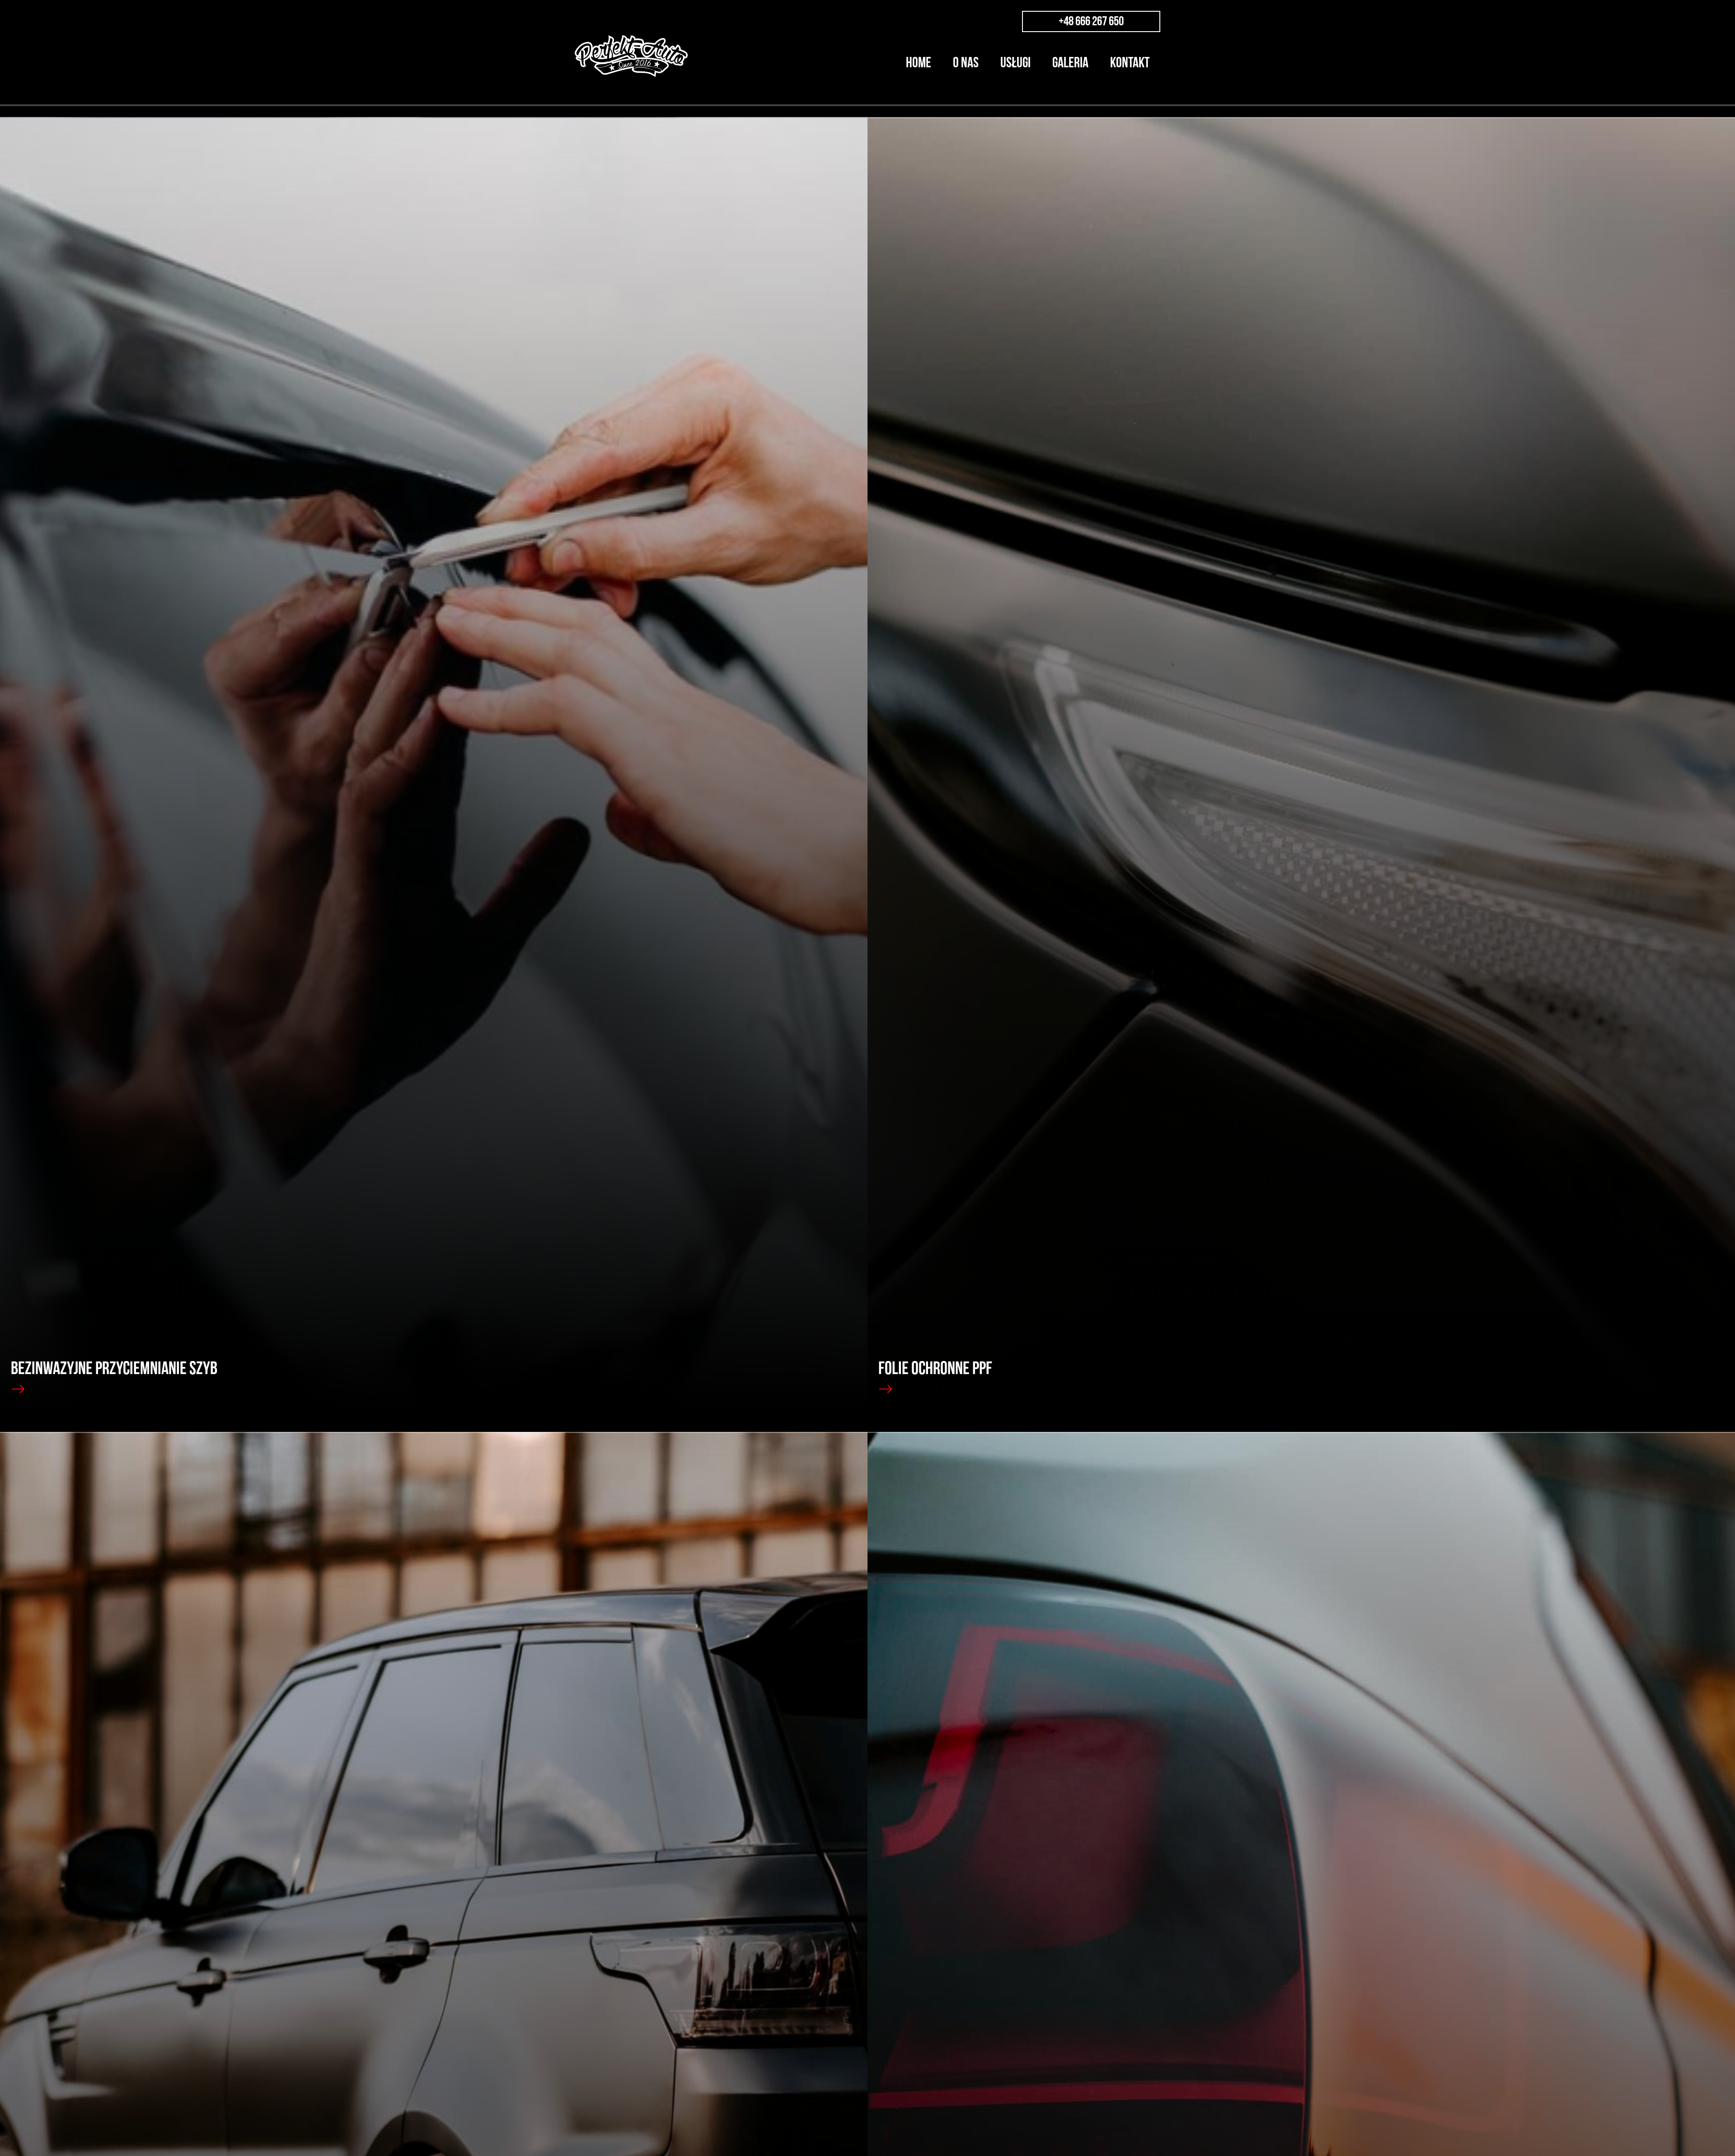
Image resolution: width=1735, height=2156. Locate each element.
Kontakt (1130, 63)
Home (919, 63)
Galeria (1070, 63)
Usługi (1015, 63)
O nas (966, 63)
